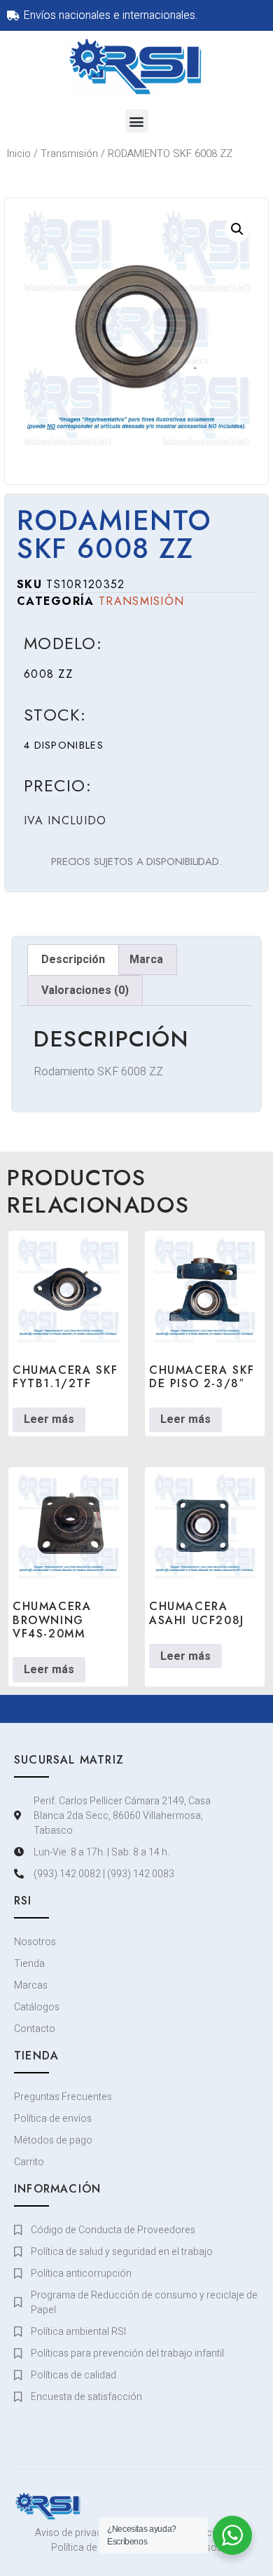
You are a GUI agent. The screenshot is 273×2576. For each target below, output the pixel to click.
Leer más (49, 1419)
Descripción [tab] (73, 960)
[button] (137, 121)
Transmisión (69, 154)
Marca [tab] (146, 960)
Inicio (19, 154)
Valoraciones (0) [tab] (85, 990)
